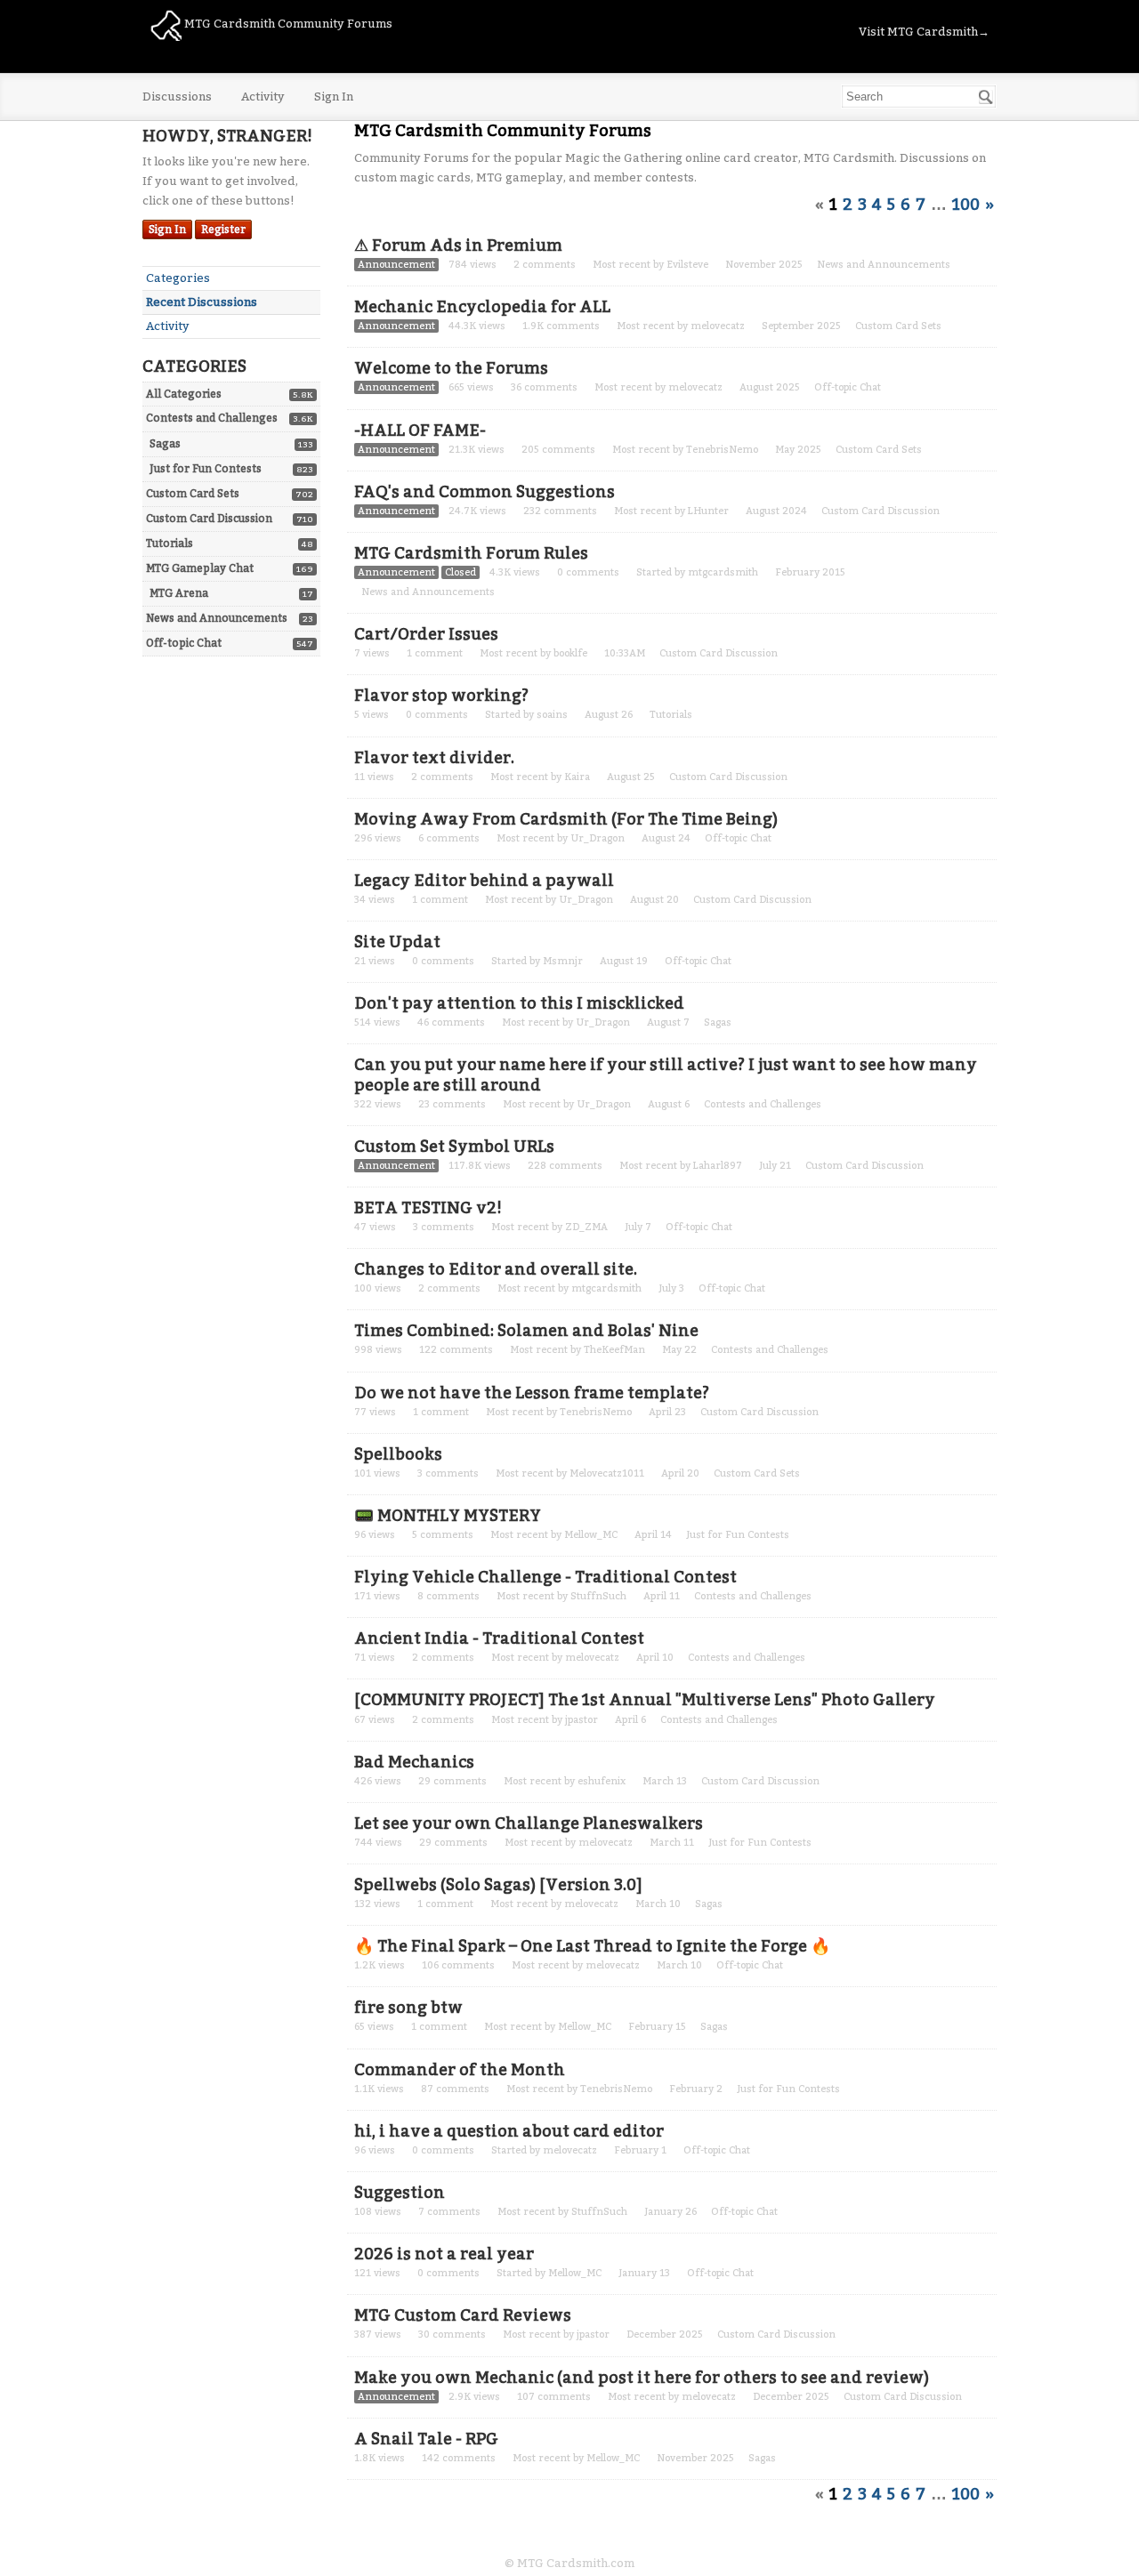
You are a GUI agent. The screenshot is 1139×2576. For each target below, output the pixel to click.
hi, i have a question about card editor (509, 2131)
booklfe (570, 653)
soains (552, 715)
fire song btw (408, 2008)
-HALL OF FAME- (420, 431)
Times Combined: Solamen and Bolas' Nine (526, 1331)
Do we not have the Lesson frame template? (532, 1393)
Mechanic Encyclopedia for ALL (482, 307)
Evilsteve (687, 265)
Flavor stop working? (441, 696)
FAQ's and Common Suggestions (485, 492)
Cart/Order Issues (426, 634)
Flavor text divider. (434, 758)
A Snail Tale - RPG (426, 2439)
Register (223, 229)
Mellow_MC (591, 1535)
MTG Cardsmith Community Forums (287, 24)
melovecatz (718, 326)
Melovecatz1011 (607, 1473)
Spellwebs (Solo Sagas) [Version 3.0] (498, 1885)
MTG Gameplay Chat (200, 568)
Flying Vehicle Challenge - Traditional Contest (545, 1577)
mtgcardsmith (723, 572)
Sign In (334, 97)
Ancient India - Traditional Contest (499, 1638)
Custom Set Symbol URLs (454, 1147)
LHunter (708, 511)
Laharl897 (718, 1166)
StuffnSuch (598, 1596)
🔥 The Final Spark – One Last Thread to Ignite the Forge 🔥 (592, 1946)
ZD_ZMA (586, 1227)
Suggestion (400, 2193)
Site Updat (397, 942)
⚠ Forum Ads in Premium (458, 246)
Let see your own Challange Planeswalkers (529, 1823)
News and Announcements (217, 618)
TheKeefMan (614, 1350)
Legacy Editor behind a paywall (484, 881)
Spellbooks (398, 1454)
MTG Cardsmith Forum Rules (471, 553)
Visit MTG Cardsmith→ (924, 32)
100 (966, 205)
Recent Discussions (202, 302)
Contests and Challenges (212, 418)
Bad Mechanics (414, 1762)
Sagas (165, 444)
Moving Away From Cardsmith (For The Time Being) (566, 819)
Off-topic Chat (184, 643)
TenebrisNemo (722, 450)
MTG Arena (179, 593)
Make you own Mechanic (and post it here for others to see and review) (642, 2378)
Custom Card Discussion (209, 519)
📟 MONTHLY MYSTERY (448, 1516)
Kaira (577, 777)
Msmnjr (563, 961)
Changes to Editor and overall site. (496, 1269)
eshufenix (602, 1781)
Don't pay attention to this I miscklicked (519, 1003)
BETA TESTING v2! (428, 1208)
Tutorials (170, 543)
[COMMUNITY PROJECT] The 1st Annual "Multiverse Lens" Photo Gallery (645, 1700)
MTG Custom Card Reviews (463, 2315)
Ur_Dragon (598, 838)
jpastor (582, 1720)
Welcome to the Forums (451, 368)
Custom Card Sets (193, 494)
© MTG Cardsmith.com (569, 2563)
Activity (263, 97)
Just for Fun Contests (206, 469)
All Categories (184, 394)
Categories (178, 278)
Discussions (177, 97)
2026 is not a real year (444, 2254)
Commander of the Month (460, 2070)
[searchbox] (919, 97)
